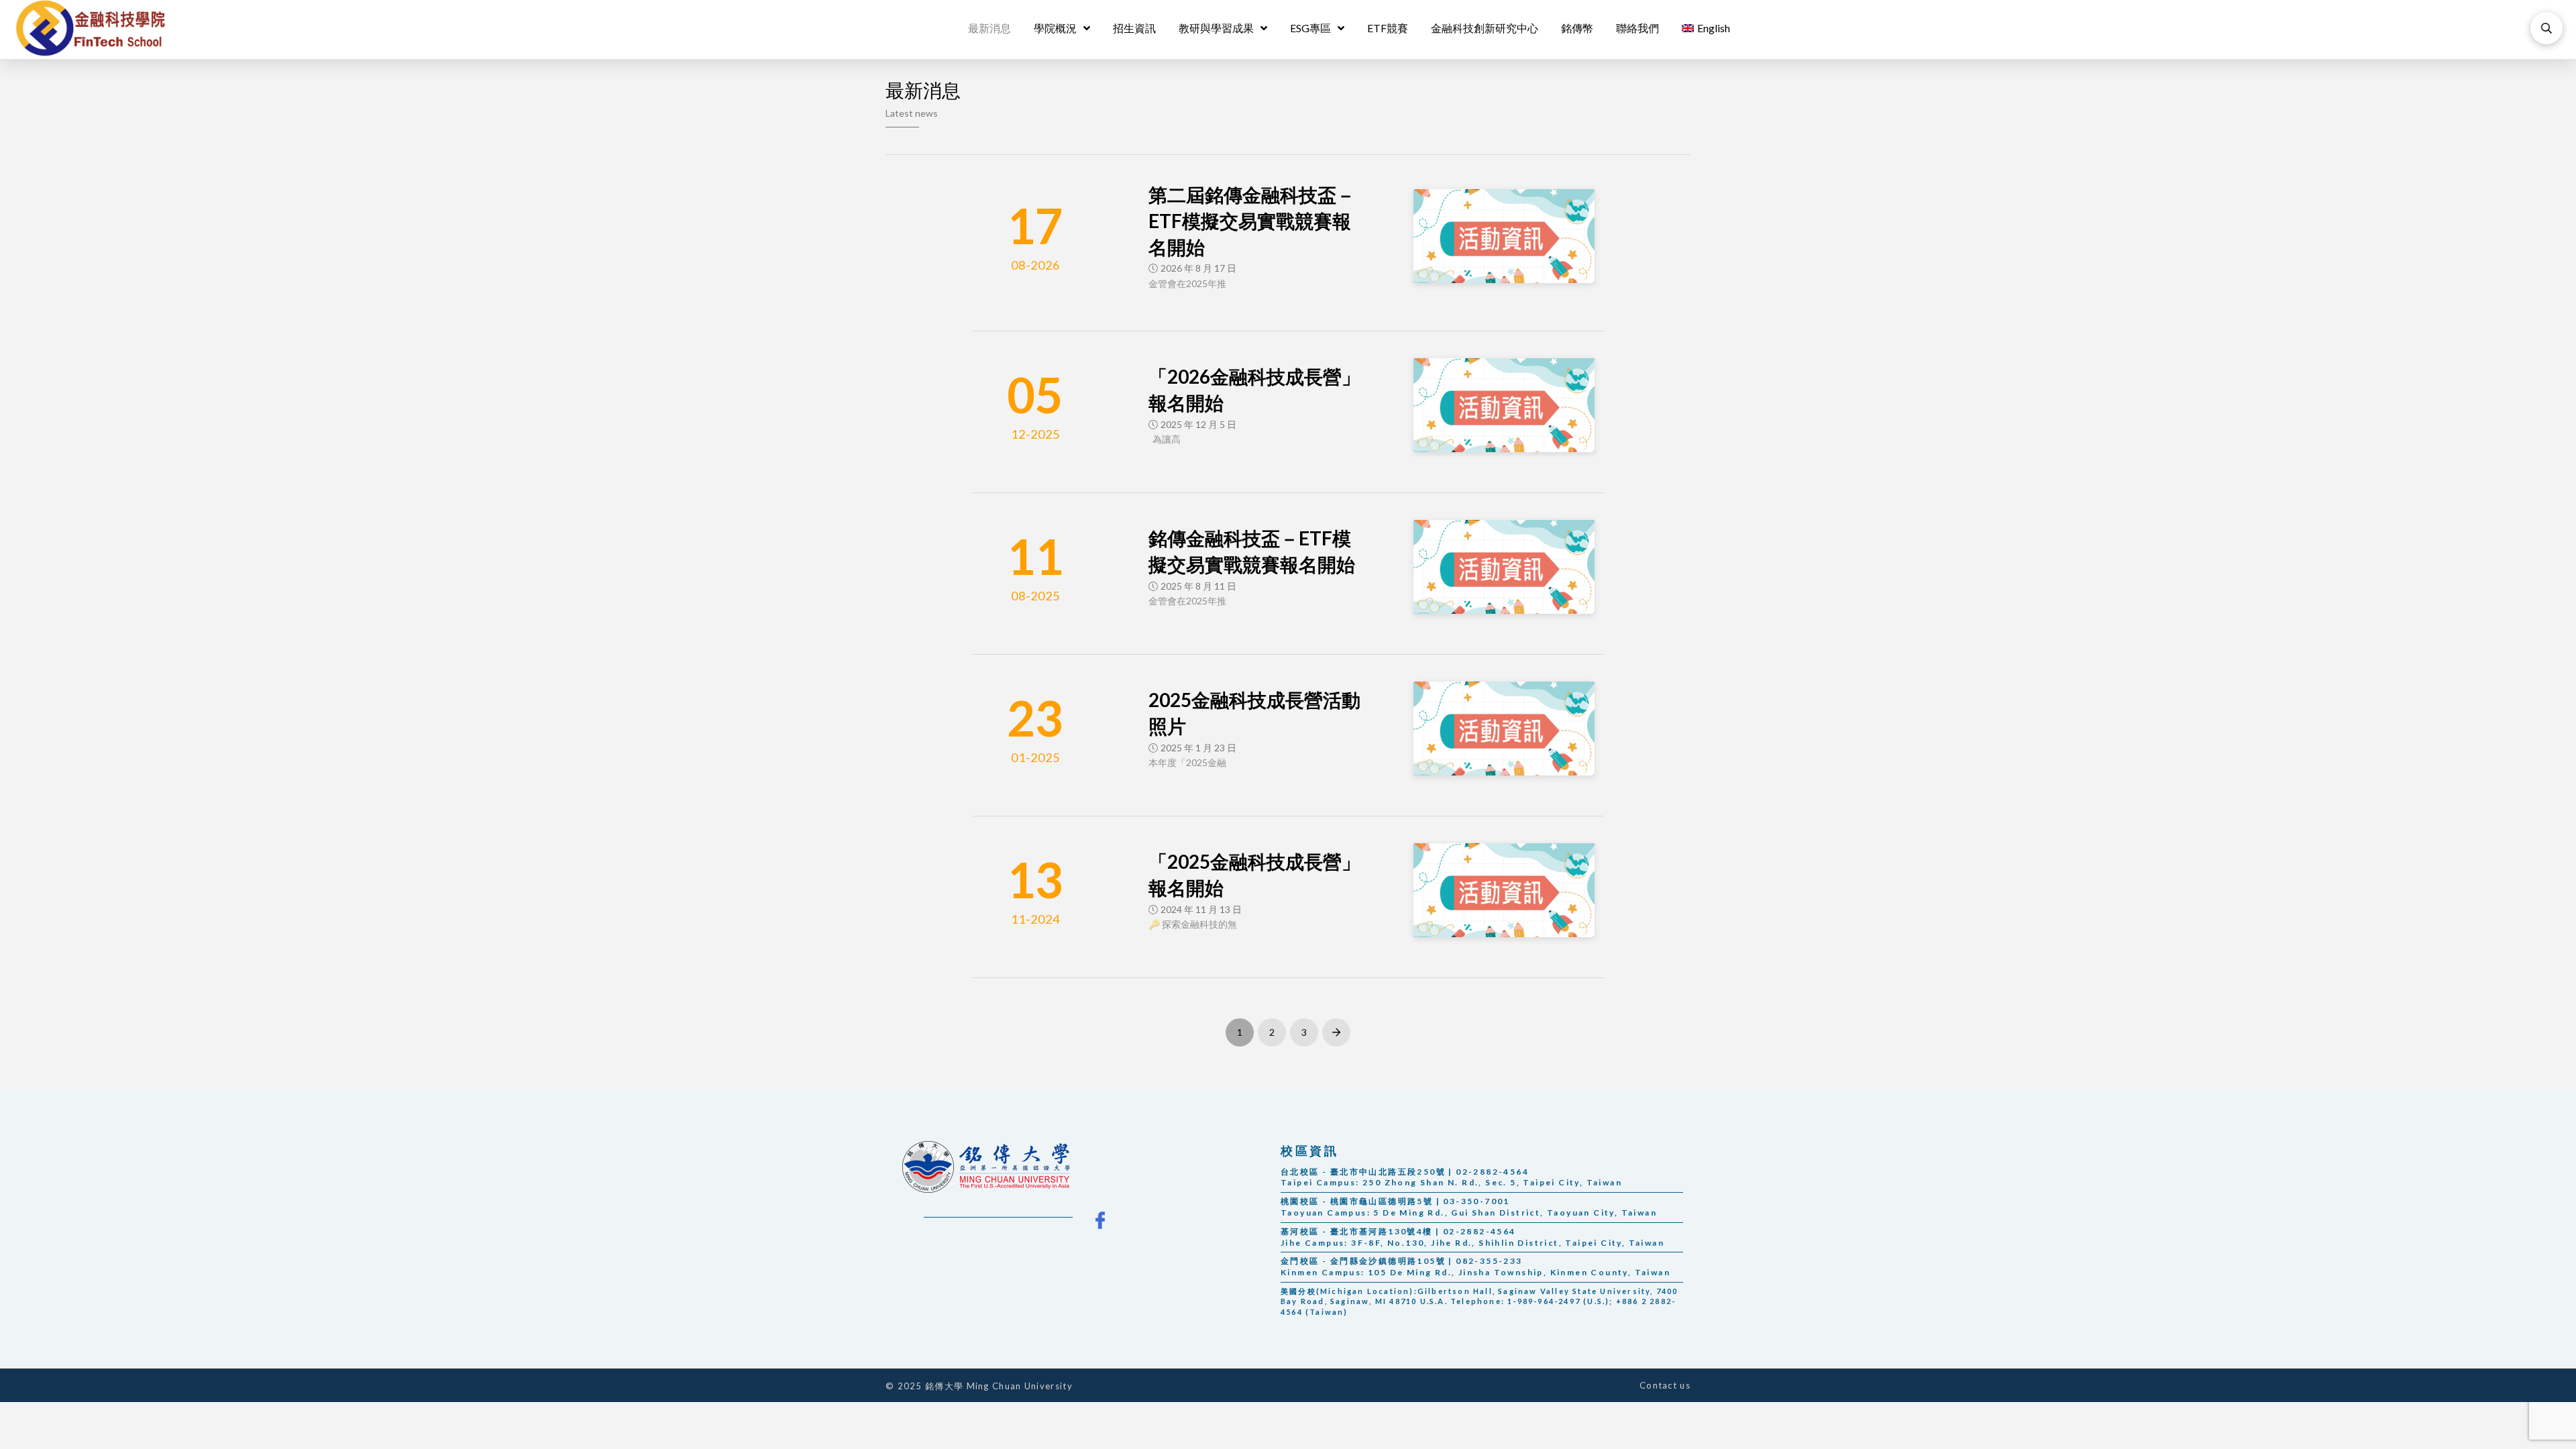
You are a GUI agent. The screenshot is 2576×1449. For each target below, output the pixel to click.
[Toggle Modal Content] (2546, 28)
